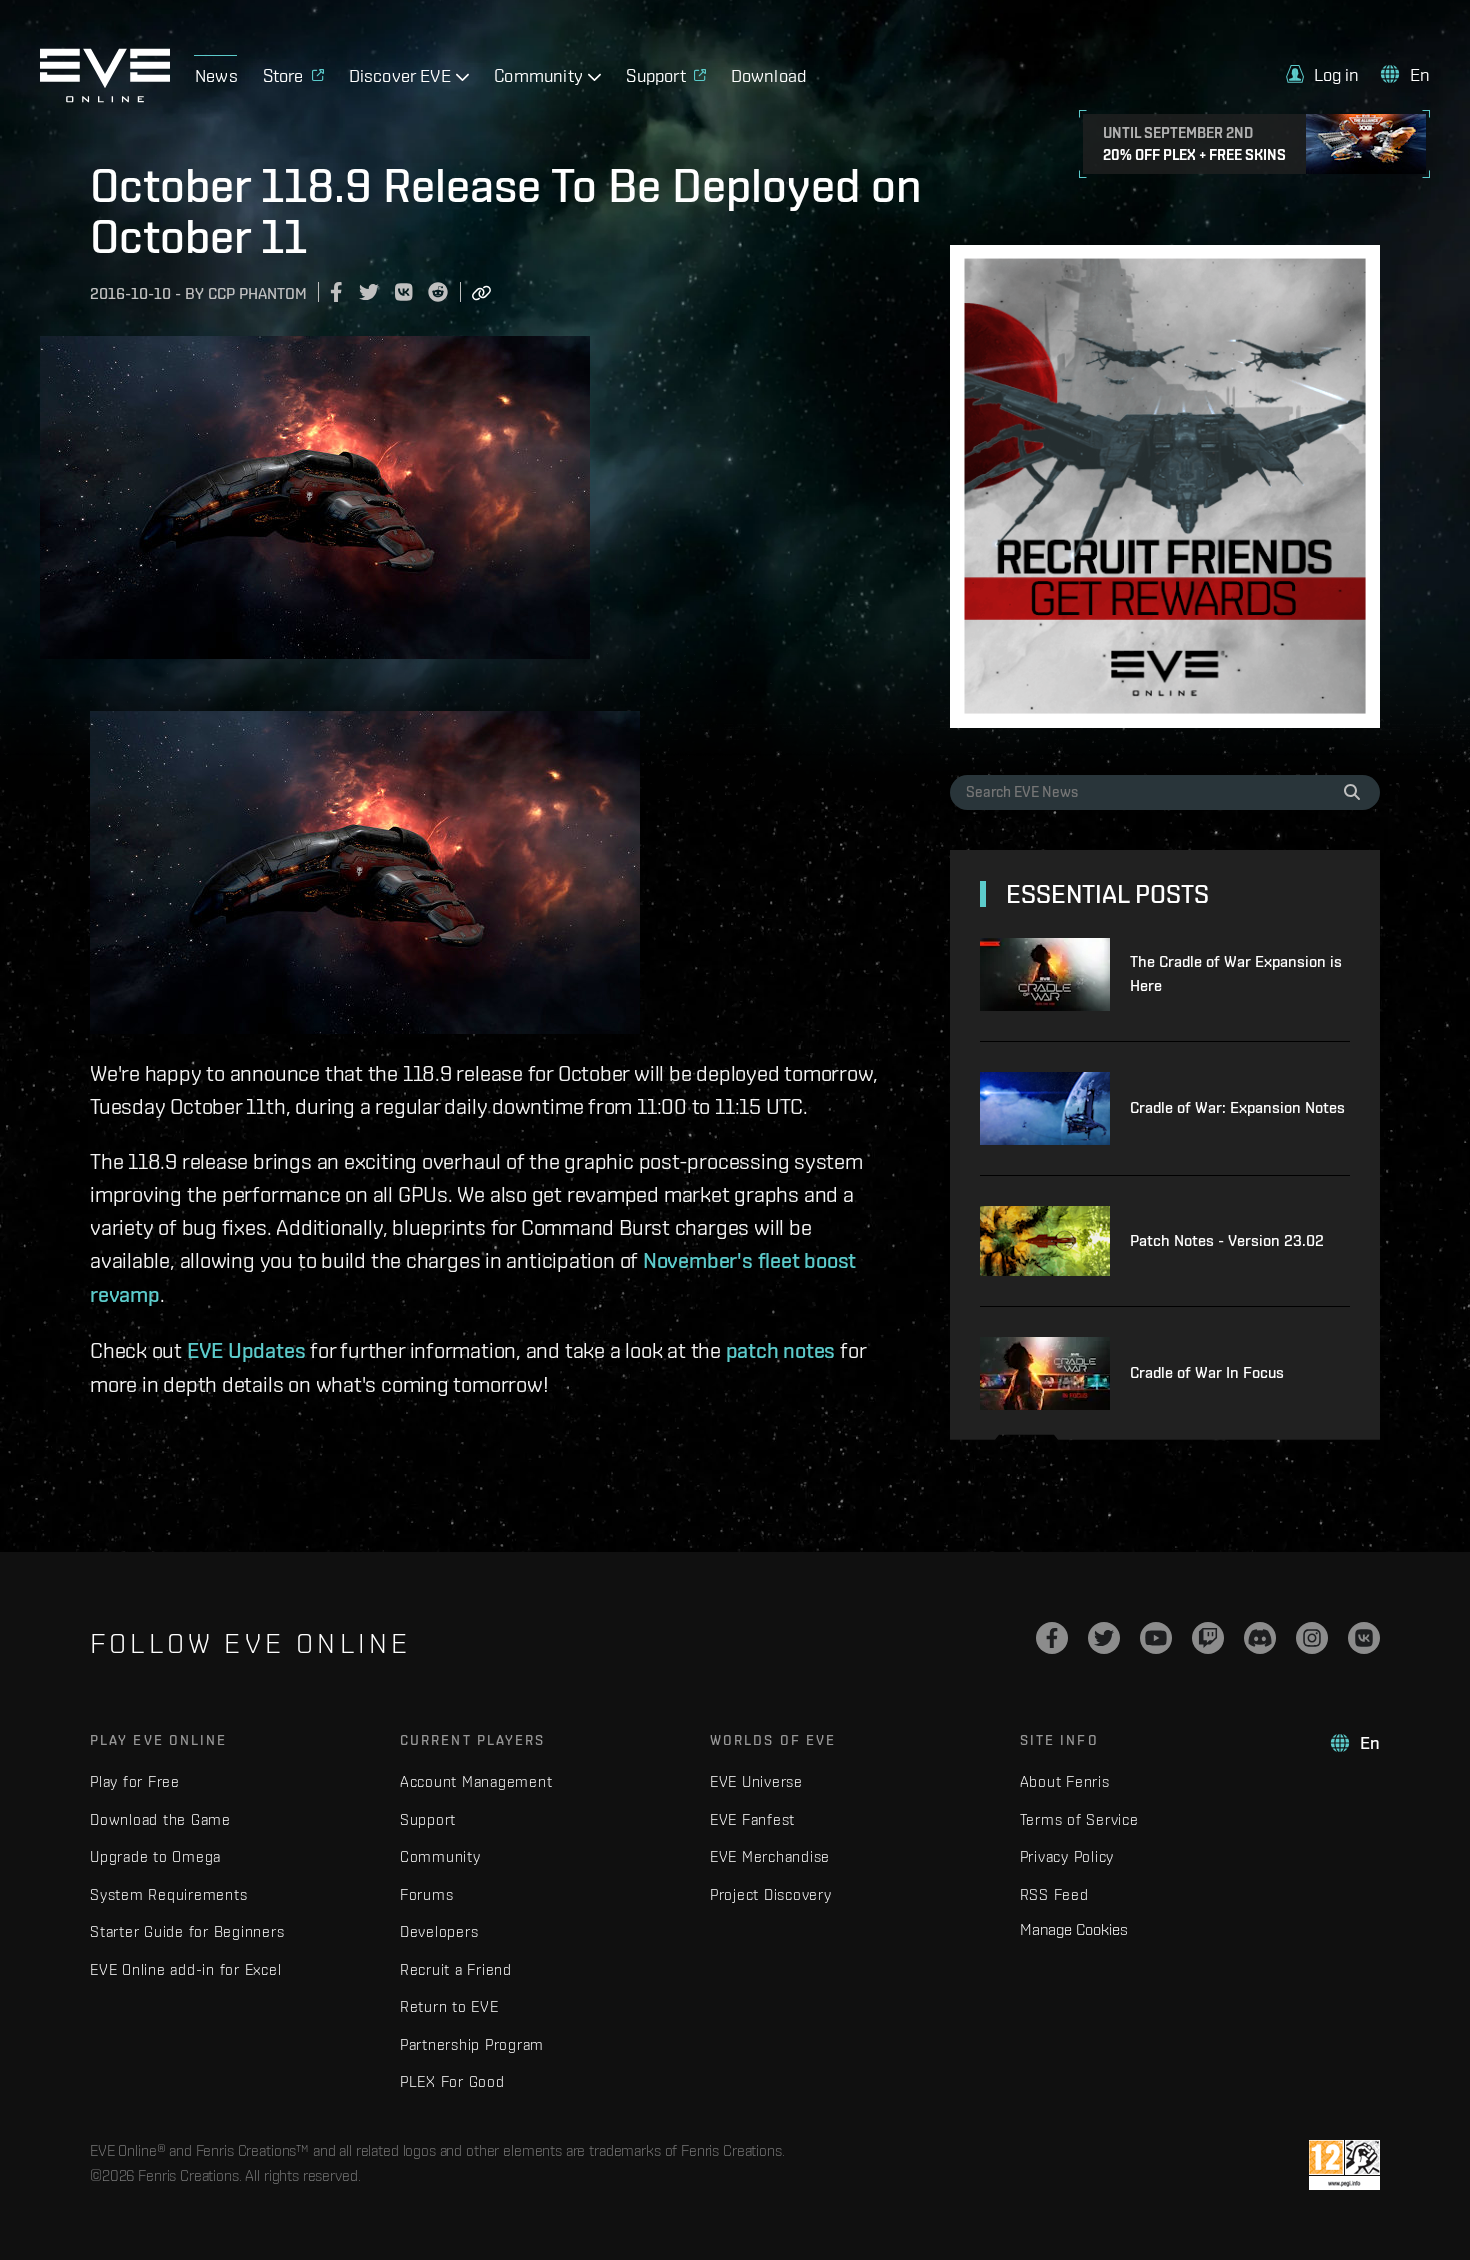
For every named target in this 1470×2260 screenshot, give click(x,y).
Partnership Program (472, 2044)
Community (440, 1856)
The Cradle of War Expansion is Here (1236, 973)
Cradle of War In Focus (1207, 1372)
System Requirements (168, 1894)
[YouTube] (1156, 1638)
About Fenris (1065, 1781)
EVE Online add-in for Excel (185, 1969)
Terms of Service (1079, 1819)
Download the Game (160, 1819)
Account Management (476, 1781)
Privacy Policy (1067, 1856)
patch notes (781, 1350)
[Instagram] (1312, 1638)
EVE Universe (756, 1781)
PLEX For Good (452, 2081)
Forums (427, 1894)
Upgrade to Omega (155, 1856)
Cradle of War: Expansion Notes (1237, 1107)
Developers (439, 1931)
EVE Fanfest (752, 1819)
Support (428, 1819)
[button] (1323, 74)
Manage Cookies (1074, 1929)
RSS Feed (1054, 1894)
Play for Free (135, 1781)
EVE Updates (246, 1350)
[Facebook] (1052, 1638)
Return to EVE (449, 2006)
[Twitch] (1208, 1638)
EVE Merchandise (770, 1856)
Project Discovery (771, 1894)
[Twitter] (1104, 1638)
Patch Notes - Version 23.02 (1227, 1240)
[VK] (1364, 1638)
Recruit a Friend (456, 1969)
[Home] (105, 97)
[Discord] (1260, 1638)
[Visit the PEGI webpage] (1344, 2165)
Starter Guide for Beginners (187, 1931)
